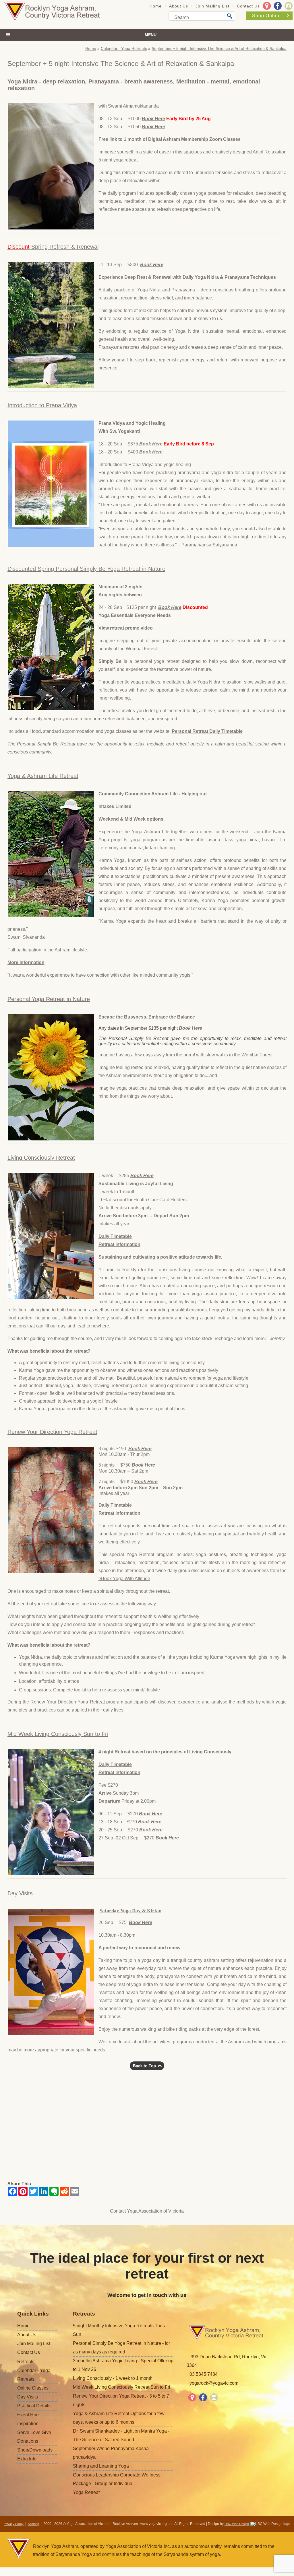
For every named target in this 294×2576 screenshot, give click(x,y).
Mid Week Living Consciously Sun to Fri (58, 1734)
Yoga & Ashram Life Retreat (43, 776)
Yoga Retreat (86, 2492)
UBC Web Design (237, 2524)
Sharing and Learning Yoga (101, 2466)
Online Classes (33, 2388)
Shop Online (266, 16)
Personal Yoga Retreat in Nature (49, 999)
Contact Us (248, 6)
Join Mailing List (212, 6)
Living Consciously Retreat (41, 1158)
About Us (179, 6)
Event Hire (28, 2415)
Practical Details (34, 2406)
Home (156, 6)
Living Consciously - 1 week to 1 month (113, 2378)
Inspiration (28, 2424)
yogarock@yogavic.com (214, 2383)
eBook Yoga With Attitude (124, 1579)
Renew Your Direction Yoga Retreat (52, 1432)
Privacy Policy (14, 2524)
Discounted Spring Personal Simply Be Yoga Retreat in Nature (86, 569)
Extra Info (27, 2459)
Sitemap (33, 2524)
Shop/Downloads (35, 2450)
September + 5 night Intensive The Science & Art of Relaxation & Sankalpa (219, 48)
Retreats (26, 2362)
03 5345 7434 (204, 2374)
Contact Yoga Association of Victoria (147, 2211)
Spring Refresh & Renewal (53, 247)
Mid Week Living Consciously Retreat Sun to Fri (122, 2387)
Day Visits (20, 1893)
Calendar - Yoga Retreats (124, 48)
